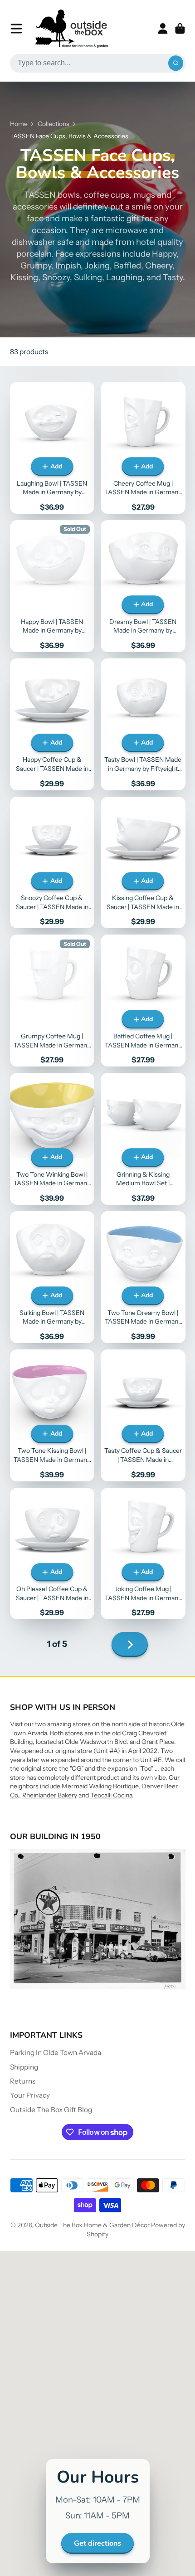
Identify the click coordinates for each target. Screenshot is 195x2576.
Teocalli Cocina (111, 1795)
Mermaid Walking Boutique (100, 1786)
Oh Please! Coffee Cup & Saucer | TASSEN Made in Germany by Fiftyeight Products (52, 1554)
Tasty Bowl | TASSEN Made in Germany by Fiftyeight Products (143, 724)
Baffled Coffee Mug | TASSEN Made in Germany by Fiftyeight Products (143, 1001)
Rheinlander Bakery (50, 1795)
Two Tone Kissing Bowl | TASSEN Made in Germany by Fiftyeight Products (52, 1415)
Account (163, 29)
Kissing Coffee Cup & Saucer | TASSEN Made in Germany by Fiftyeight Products (143, 863)
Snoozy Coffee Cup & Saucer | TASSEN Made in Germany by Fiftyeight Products (52, 863)
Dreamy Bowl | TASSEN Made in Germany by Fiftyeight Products (143, 586)
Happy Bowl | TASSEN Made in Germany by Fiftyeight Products (52, 586)
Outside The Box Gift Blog (51, 2110)
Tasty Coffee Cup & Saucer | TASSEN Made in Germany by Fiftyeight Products (143, 1415)
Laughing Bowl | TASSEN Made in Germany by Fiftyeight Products (52, 448)
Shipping (24, 2067)
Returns (23, 2081)
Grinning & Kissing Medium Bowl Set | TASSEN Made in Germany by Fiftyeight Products (143, 1139)
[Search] (176, 63)
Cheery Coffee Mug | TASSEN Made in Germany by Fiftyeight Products (143, 448)
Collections (54, 124)
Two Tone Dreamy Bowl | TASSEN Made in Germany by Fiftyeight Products (143, 1277)
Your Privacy (30, 2095)
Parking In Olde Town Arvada (56, 2053)
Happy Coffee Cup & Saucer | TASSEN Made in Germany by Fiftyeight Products (52, 724)
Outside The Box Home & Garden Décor (92, 2225)
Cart (180, 29)
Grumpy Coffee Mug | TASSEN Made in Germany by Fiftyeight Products (52, 1001)
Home (19, 124)
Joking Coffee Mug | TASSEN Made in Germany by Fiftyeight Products (143, 1554)
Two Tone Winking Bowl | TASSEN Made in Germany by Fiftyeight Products (52, 1139)
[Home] (72, 29)
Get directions (97, 2543)
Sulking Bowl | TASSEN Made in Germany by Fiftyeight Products (52, 1277)
